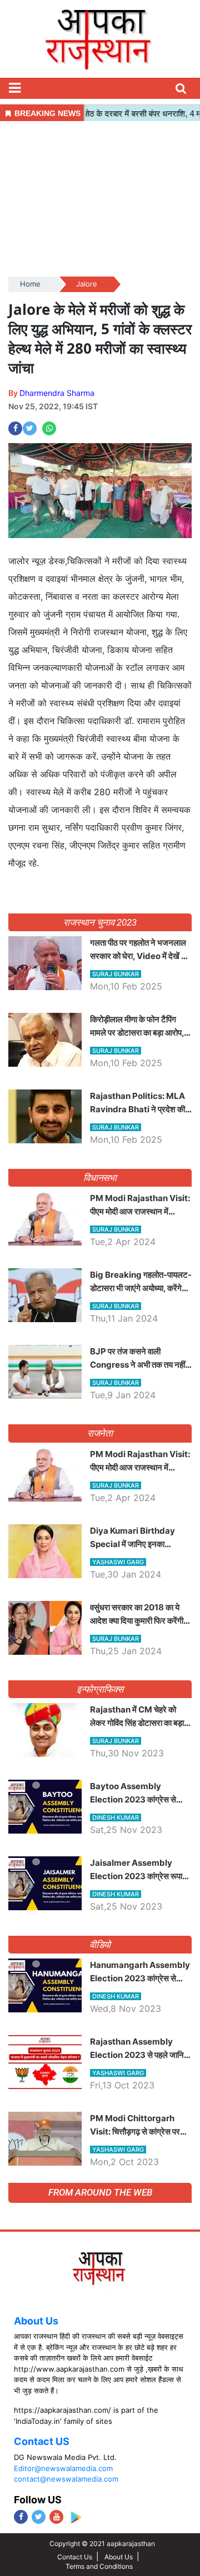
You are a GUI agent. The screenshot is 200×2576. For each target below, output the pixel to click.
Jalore (87, 284)
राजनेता (100, 1433)
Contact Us (75, 2557)
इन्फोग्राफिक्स (100, 1689)
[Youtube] (56, 2517)
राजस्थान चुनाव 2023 (100, 922)
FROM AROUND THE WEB (100, 2192)
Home (30, 284)
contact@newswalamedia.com (66, 2479)
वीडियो (100, 1945)
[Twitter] (39, 2517)
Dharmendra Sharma (57, 393)
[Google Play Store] (76, 2517)
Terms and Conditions (99, 2566)
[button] (14, 88)
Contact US (42, 2441)
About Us (36, 2321)
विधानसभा (100, 1178)
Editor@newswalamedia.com (63, 2468)
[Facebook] (21, 2517)
